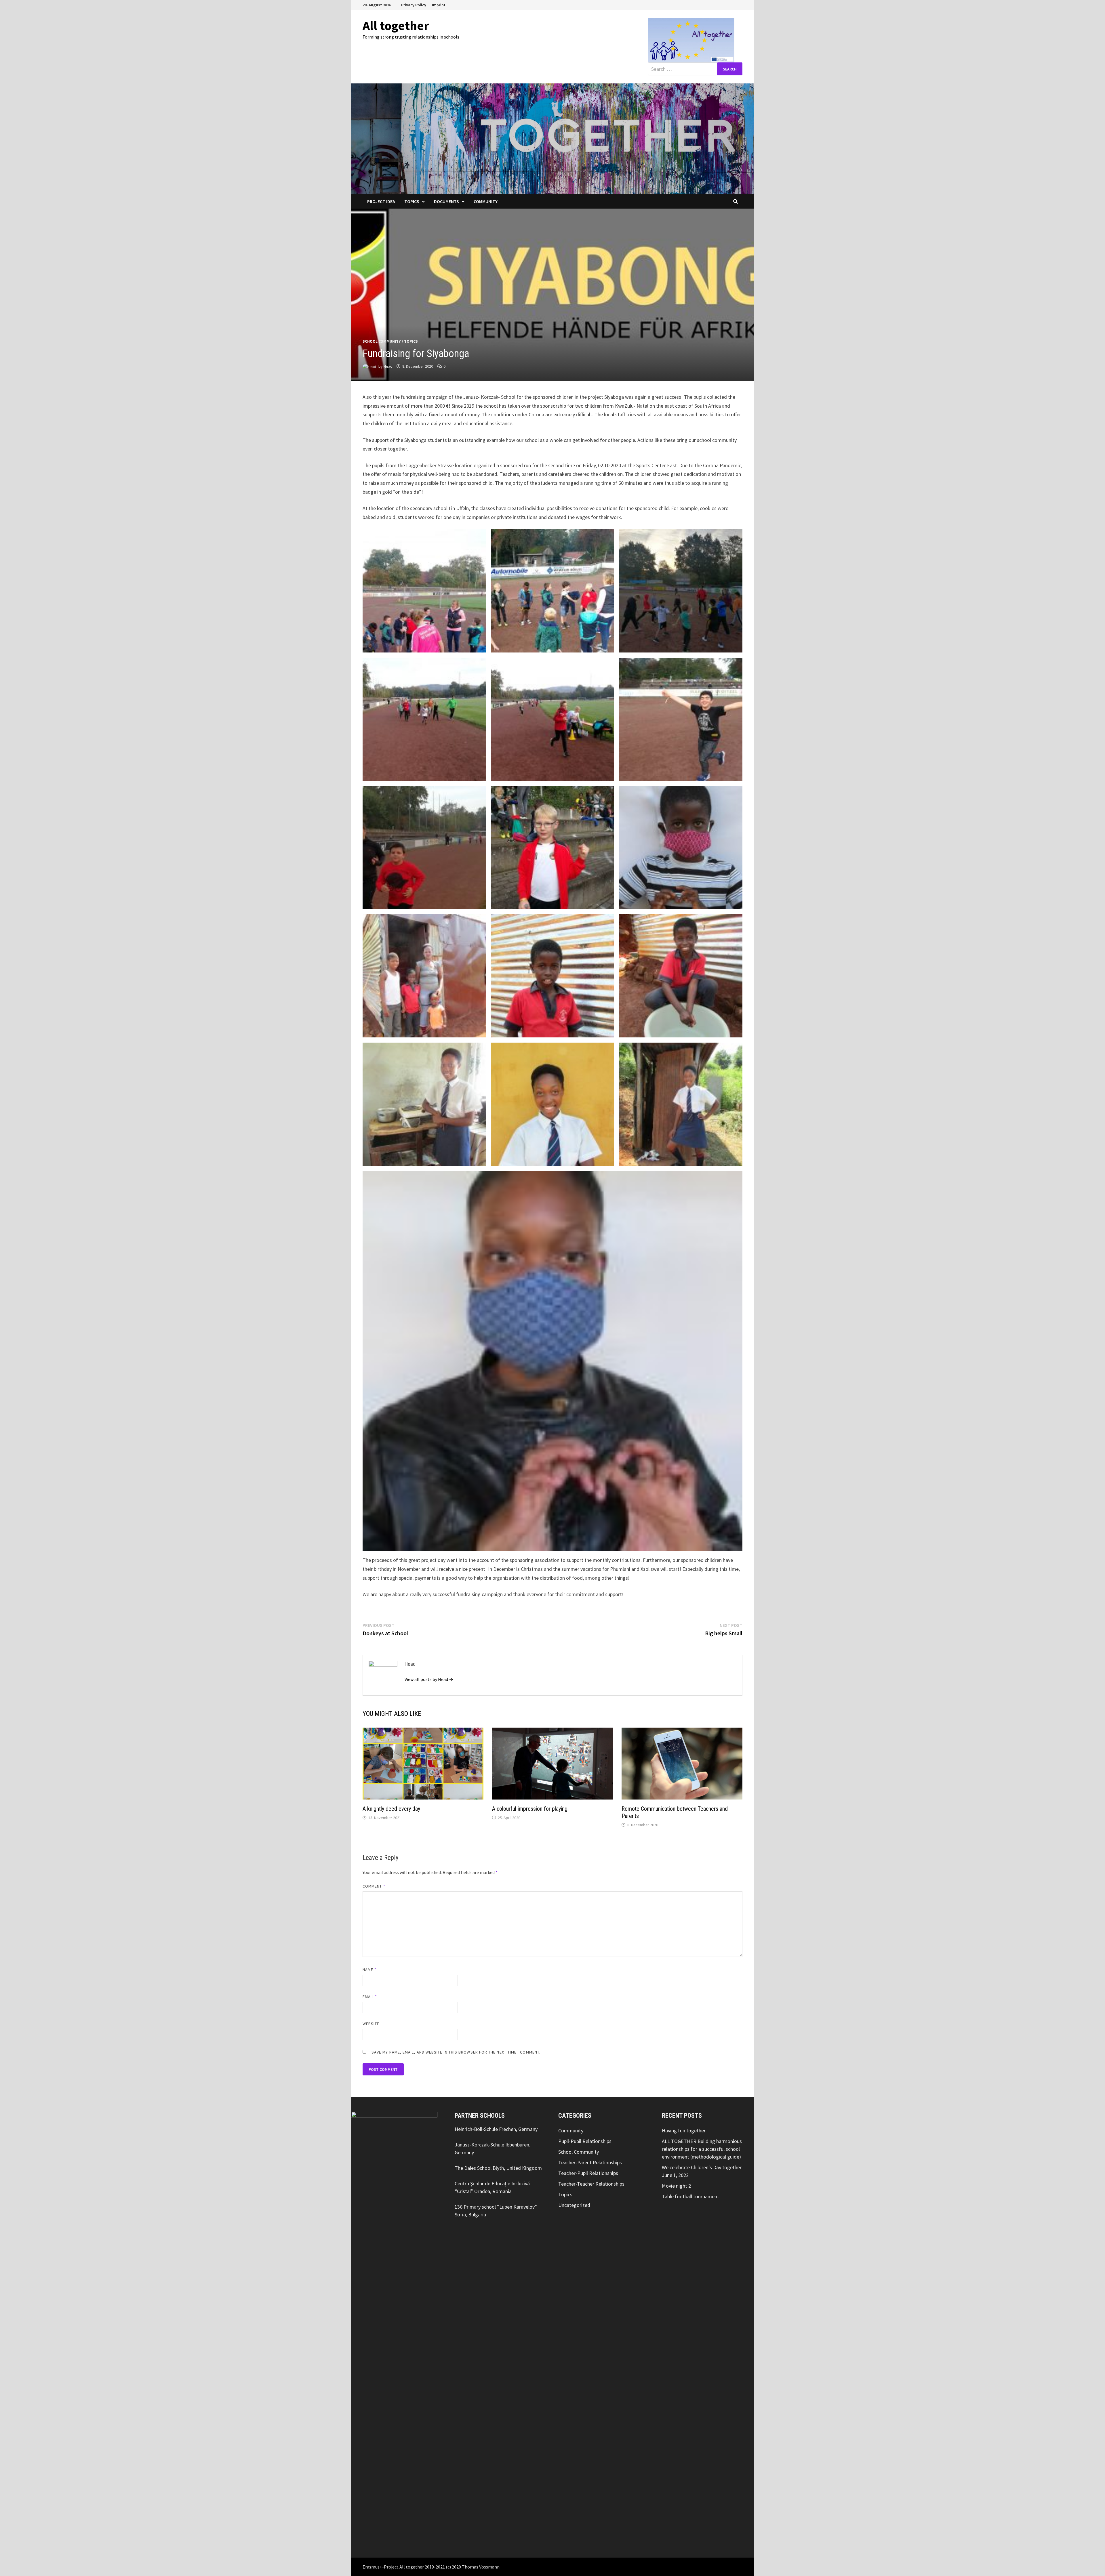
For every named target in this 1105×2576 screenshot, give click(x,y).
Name (369, 1970)
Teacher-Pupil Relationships (588, 2173)
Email (370, 1997)
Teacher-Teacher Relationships (591, 2184)
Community (486, 201)
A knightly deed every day (391, 1809)
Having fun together (684, 2131)
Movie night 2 (676, 2186)
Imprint (439, 5)
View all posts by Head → (429, 1679)
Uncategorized (574, 2205)
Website (371, 2024)
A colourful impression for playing (530, 1809)
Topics (412, 201)
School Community (382, 341)
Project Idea (381, 201)
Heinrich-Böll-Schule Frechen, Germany (496, 2129)
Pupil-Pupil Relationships (585, 2141)
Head (388, 366)
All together (396, 25)
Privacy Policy (414, 5)
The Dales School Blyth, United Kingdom (498, 2168)
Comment (374, 1886)
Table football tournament (690, 2196)
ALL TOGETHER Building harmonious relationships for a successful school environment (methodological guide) (702, 2149)
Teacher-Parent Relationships (590, 2162)
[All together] (552, 138)
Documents (446, 201)
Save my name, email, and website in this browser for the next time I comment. (456, 2052)
